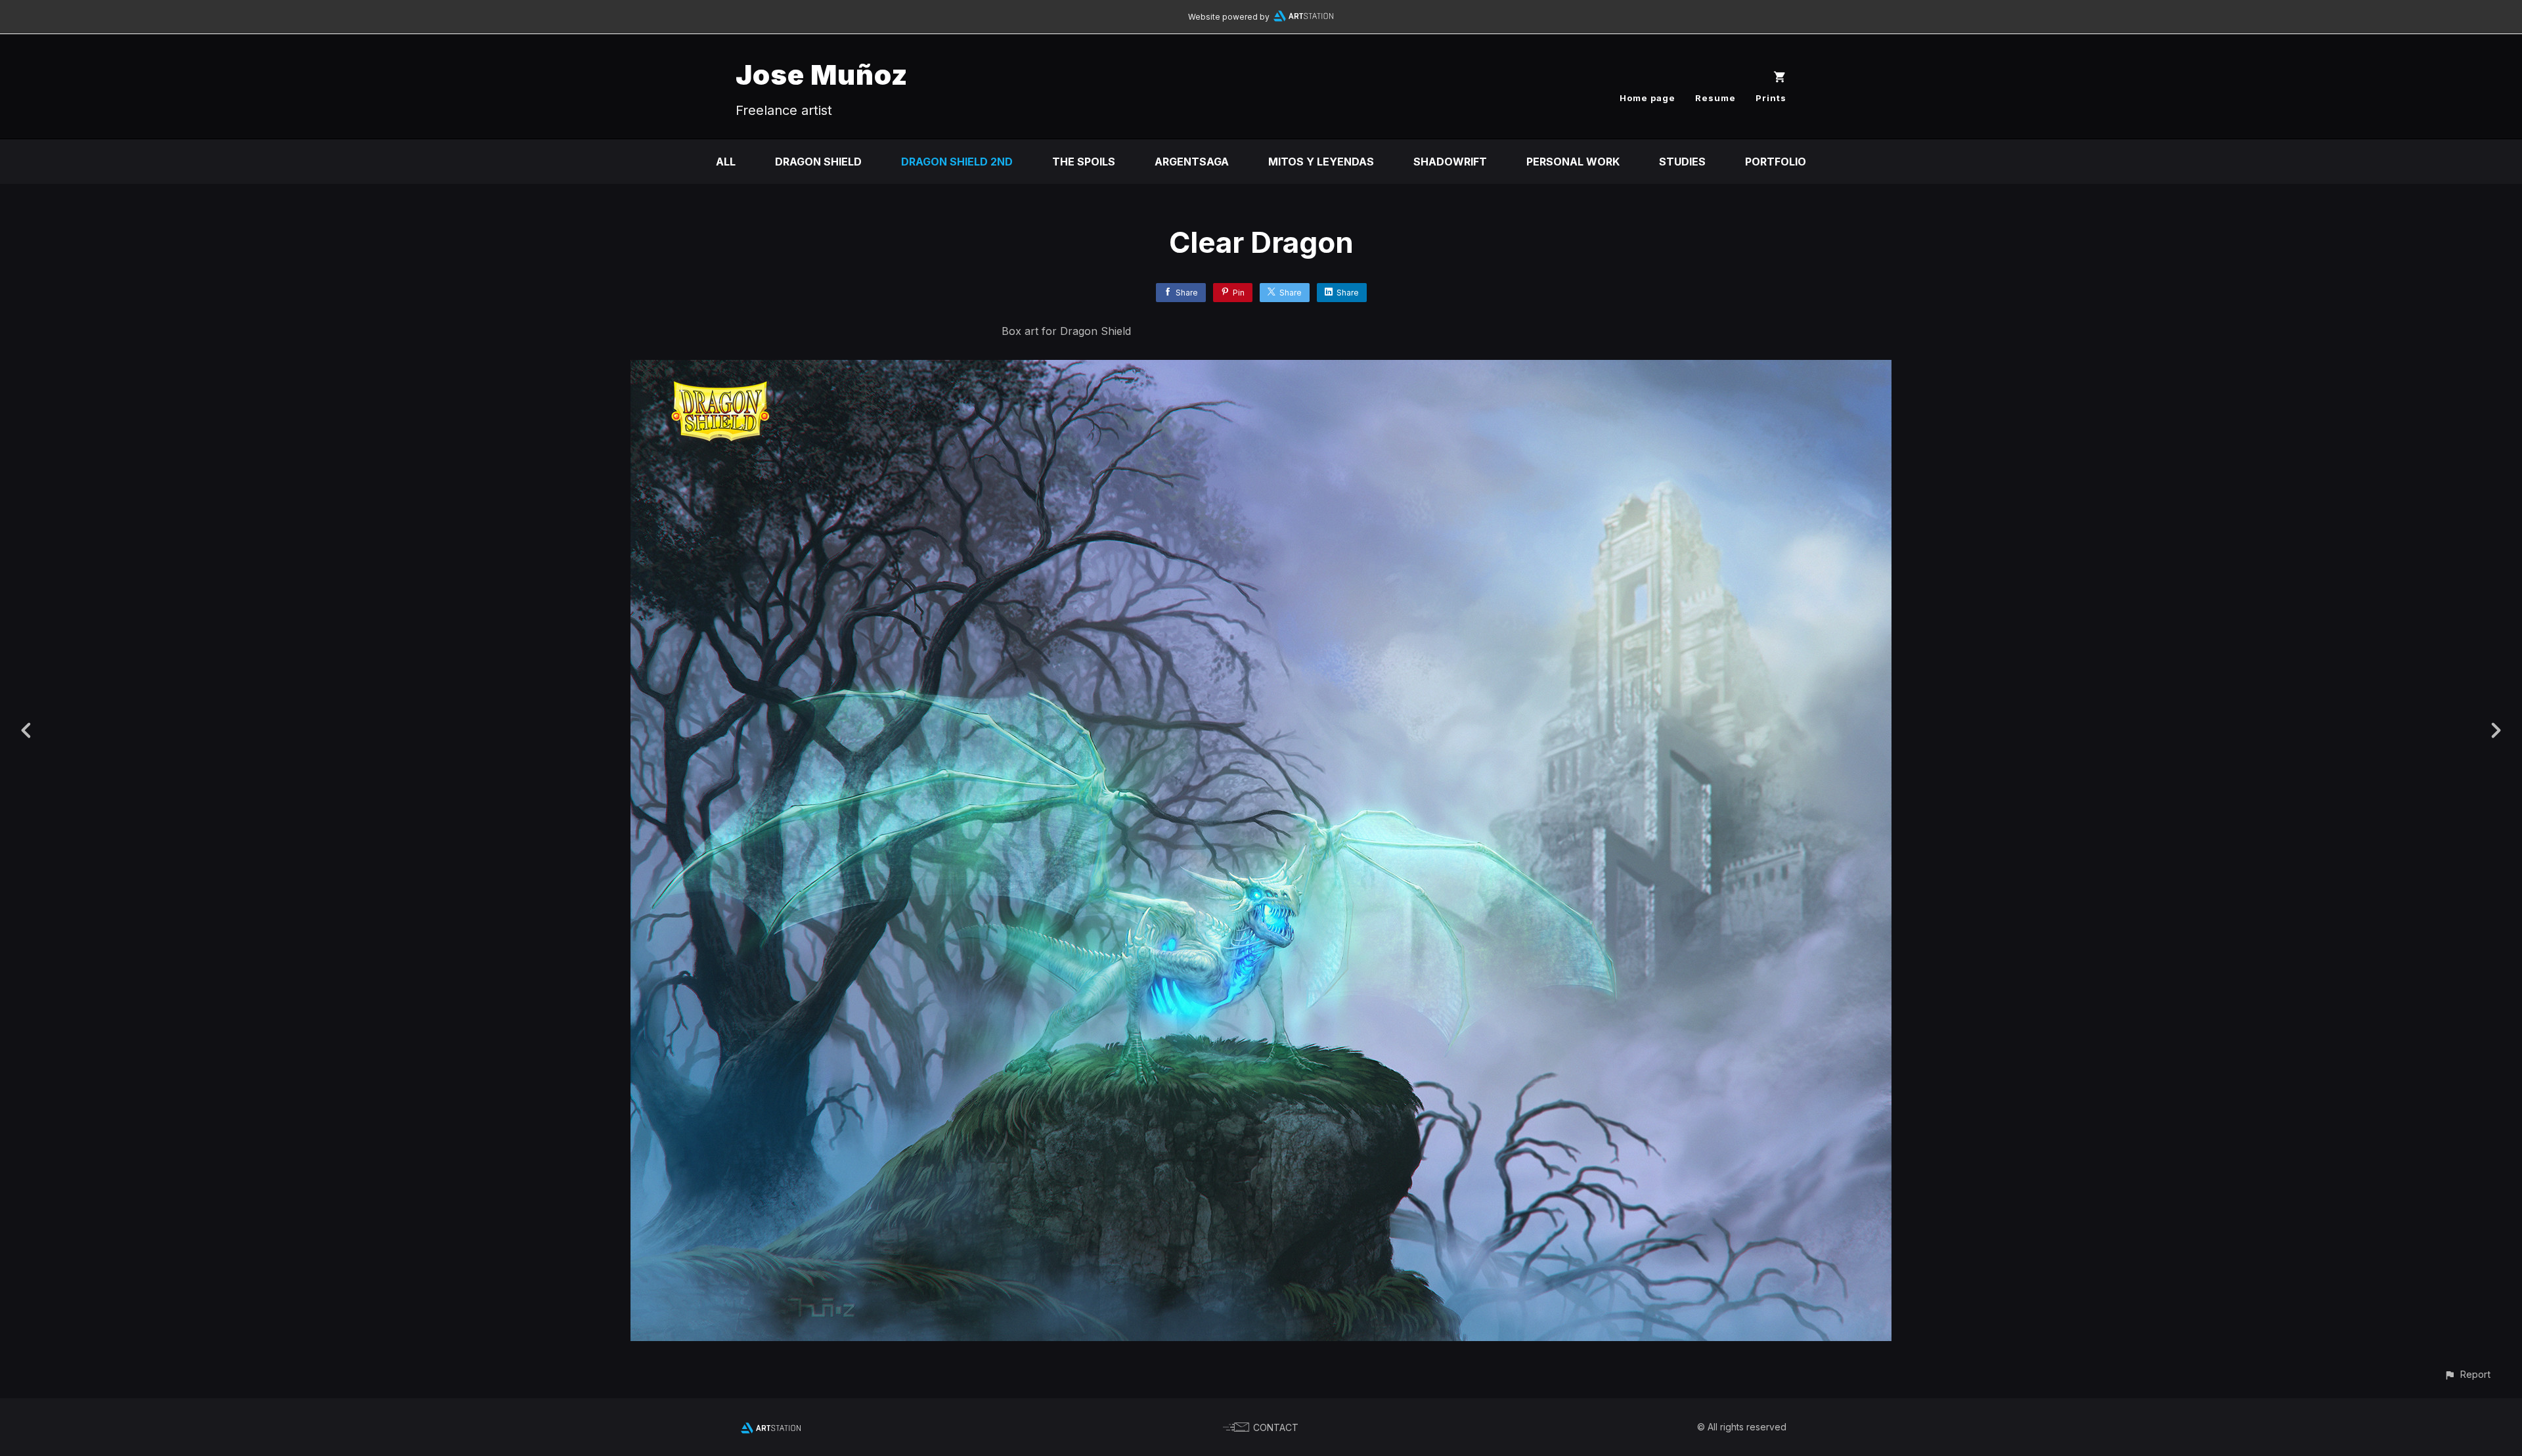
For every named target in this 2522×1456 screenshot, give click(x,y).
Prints (1771, 98)
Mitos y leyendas (1321, 162)
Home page (1648, 98)
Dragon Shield (818, 162)
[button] (2467, 1374)
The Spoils (1084, 162)
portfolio (1776, 162)
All (726, 162)
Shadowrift (1450, 162)
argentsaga (1192, 162)
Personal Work (1573, 162)
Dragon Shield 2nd (957, 162)
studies (1682, 162)
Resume (1715, 98)
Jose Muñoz (822, 75)
